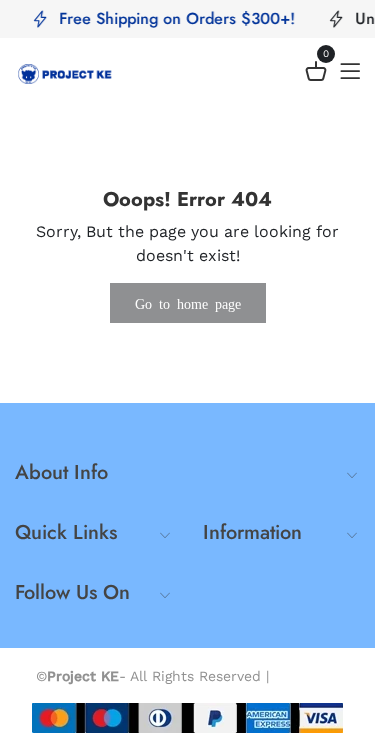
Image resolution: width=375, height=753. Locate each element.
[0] (316, 74)
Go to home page (188, 303)
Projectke (306, 676)
